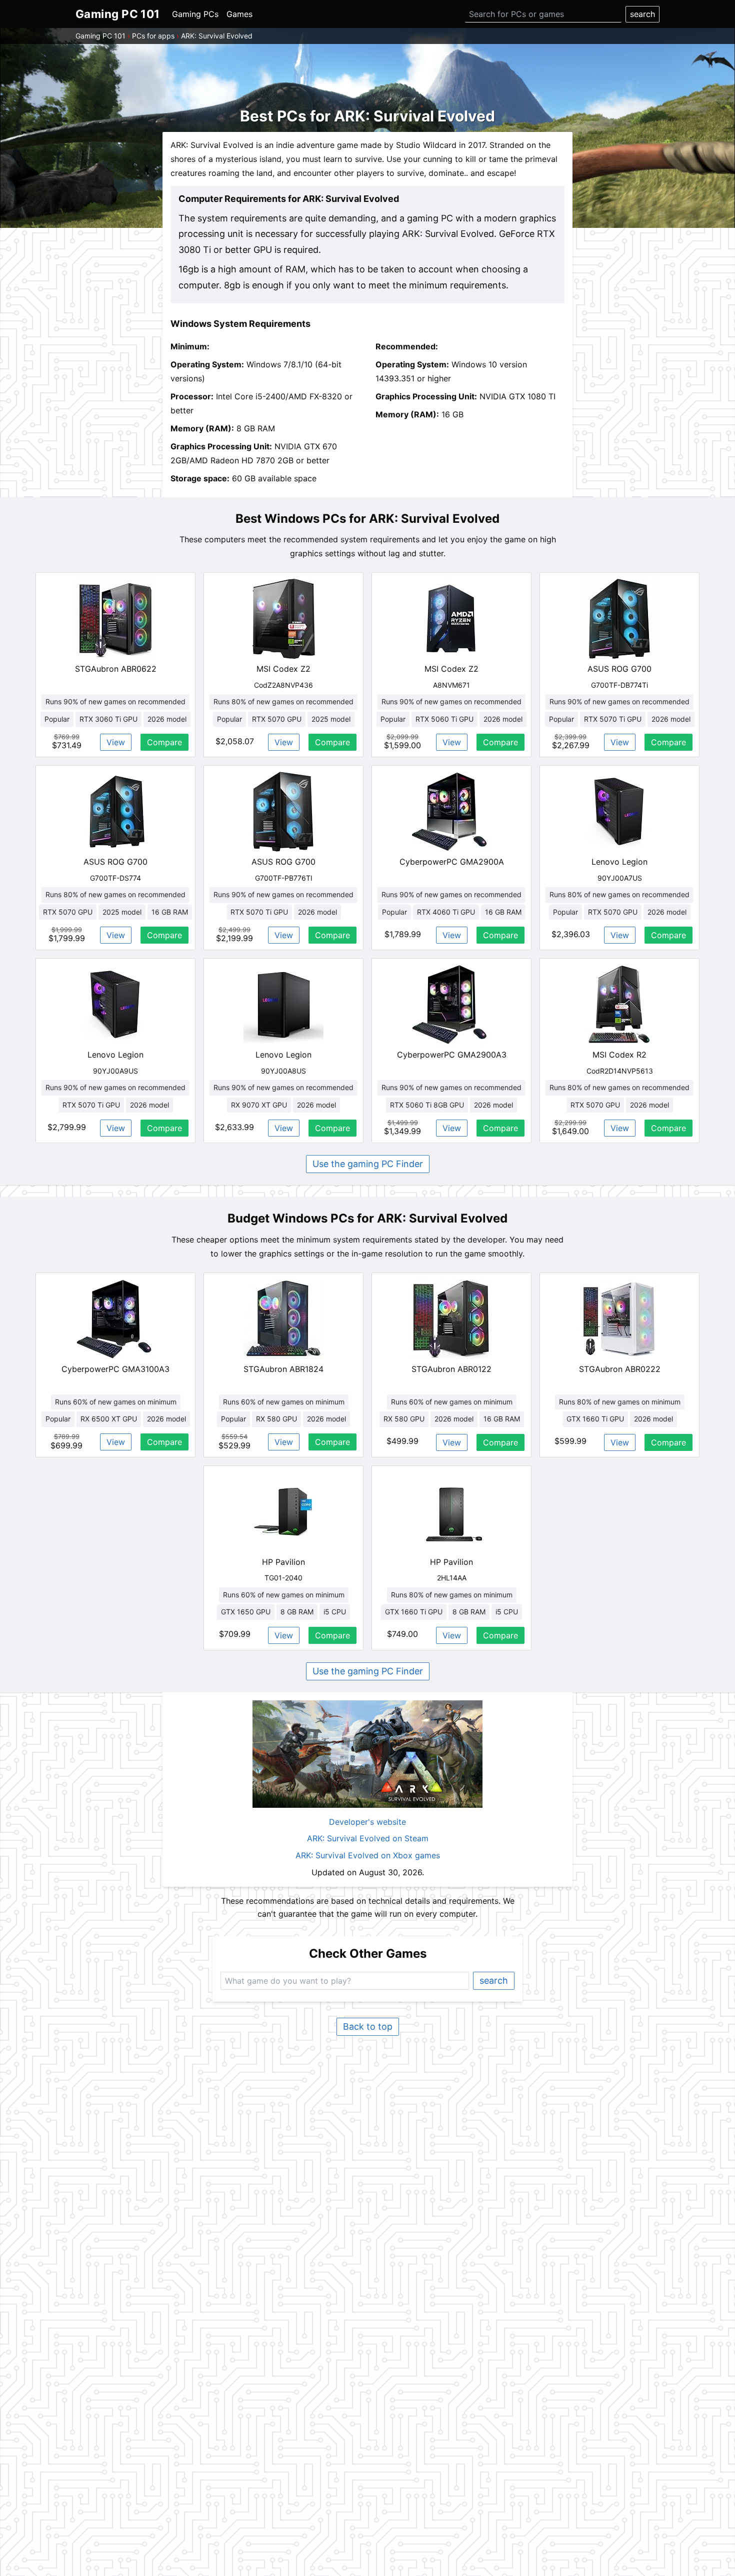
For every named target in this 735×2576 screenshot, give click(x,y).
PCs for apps (153, 36)
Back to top (368, 2026)
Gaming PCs (195, 14)
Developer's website (367, 1822)
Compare (164, 742)
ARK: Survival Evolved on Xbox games (368, 1855)
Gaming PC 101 (100, 36)
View (116, 742)
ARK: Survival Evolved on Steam (368, 1838)
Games (239, 14)
